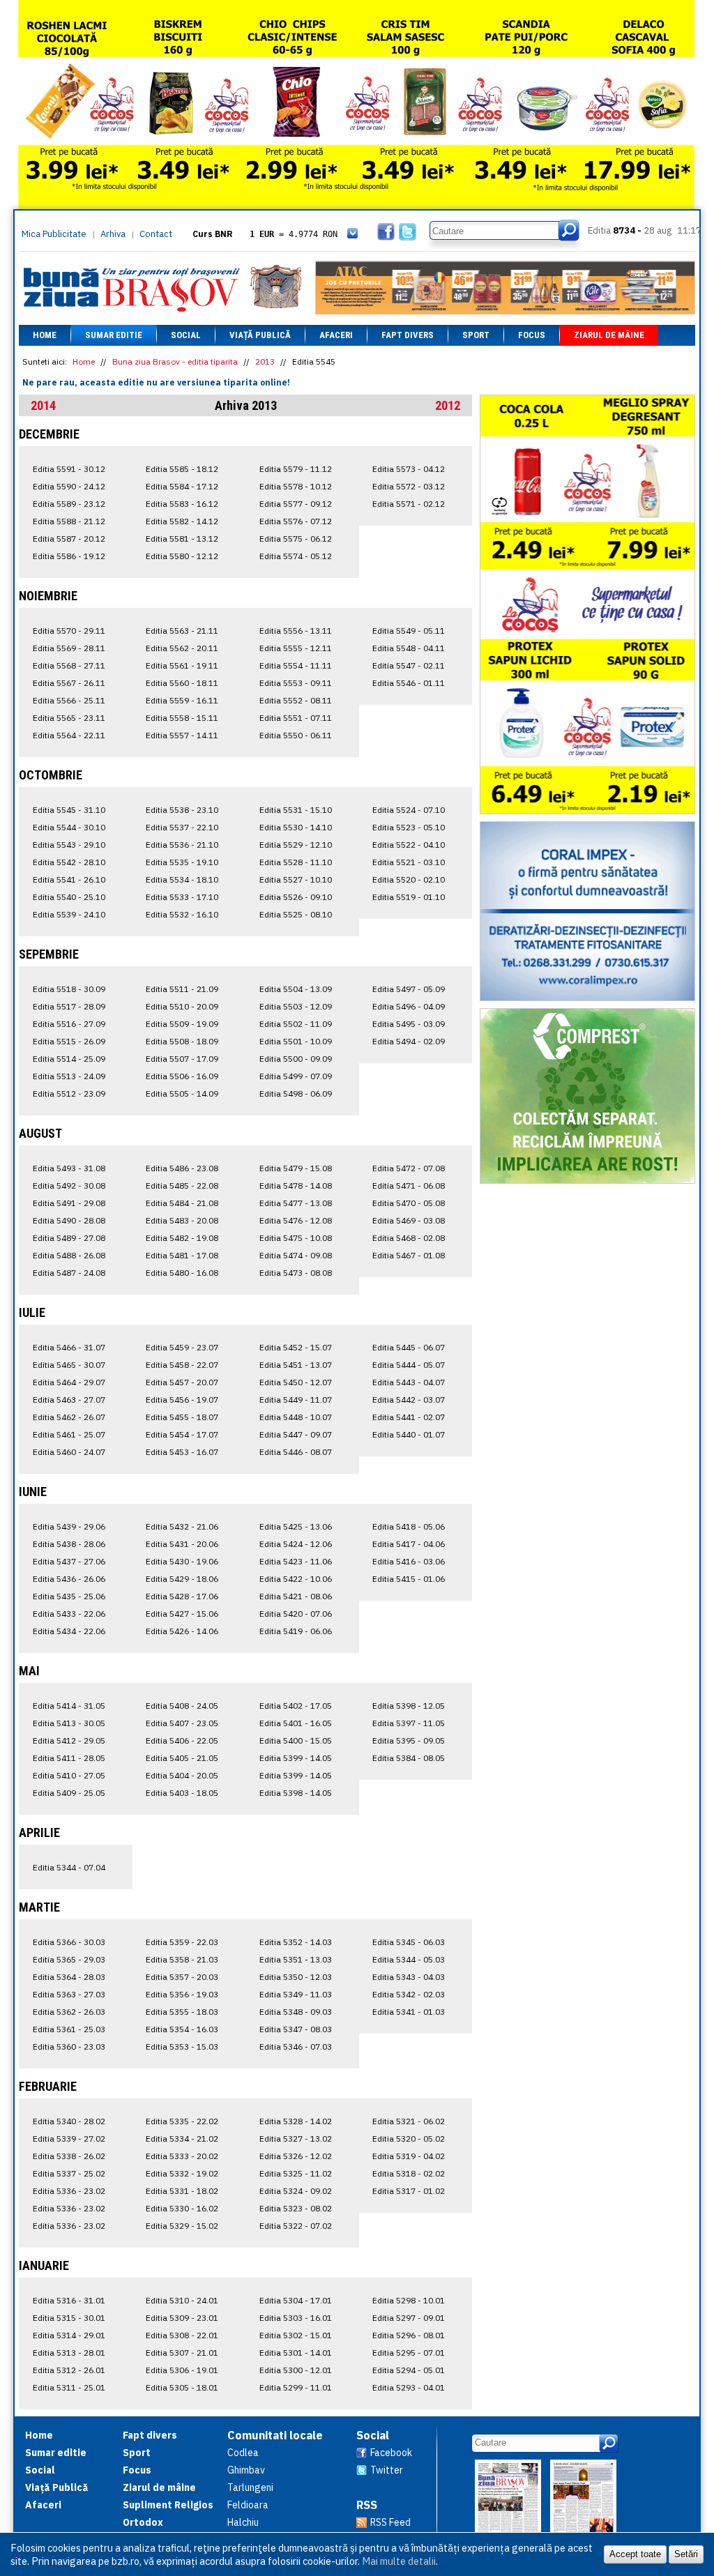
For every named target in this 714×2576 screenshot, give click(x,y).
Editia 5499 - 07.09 (296, 1076)
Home (45, 335)
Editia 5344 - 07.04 (69, 1867)
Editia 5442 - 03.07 (409, 1400)
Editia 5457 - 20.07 (182, 1382)
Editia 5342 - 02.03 (409, 1994)
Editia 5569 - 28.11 (69, 648)
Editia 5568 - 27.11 (69, 665)
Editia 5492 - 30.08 (69, 1186)
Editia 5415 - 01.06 (409, 1579)
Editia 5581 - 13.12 (182, 539)
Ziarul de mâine (609, 335)
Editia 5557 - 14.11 (182, 735)
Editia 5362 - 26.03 (69, 2012)
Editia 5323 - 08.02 (296, 2208)
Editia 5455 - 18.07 (182, 1417)
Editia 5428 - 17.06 (182, 1596)
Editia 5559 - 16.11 (182, 700)
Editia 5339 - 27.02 (69, 2139)
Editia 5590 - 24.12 (69, 486)
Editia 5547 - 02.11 (409, 665)
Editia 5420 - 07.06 (296, 1614)
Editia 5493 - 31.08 (69, 1168)
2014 (43, 405)
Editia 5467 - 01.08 (409, 1255)
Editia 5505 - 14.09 (182, 1093)
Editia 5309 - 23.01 (182, 2318)
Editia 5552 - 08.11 (296, 700)
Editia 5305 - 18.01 (182, 2387)
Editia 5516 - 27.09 (69, 1024)
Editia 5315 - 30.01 (69, 2318)
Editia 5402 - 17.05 (296, 1706)
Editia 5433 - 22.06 (69, 1614)
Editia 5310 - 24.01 (182, 2300)
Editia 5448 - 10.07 (296, 1417)
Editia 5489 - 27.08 (69, 1238)
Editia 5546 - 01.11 (409, 683)
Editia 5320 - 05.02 (409, 2139)
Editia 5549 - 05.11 (409, 631)
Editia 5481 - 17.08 (182, 1255)
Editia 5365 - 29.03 (69, 1959)
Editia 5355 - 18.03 (182, 2012)
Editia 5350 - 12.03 (296, 1977)
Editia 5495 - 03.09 (409, 1024)
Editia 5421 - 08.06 (296, 1596)
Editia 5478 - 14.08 (296, 1186)
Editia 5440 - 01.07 (409, 1434)
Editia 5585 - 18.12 (182, 469)
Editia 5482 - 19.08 (182, 1238)
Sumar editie (114, 335)
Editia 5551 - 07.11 (296, 718)
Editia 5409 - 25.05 (69, 1793)
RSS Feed (390, 2522)
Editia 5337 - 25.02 (69, 2173)
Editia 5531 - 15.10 (296, 810)
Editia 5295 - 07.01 (409, 2353)
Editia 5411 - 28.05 (69, 1758)
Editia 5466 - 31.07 (69, 1347)
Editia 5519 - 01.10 (409, 897)
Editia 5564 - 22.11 (69, 735)
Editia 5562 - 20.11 (182, 648)
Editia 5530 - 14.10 (296, 827)
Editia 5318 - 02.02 (409, 2173)
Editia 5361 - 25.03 (69, 2029)
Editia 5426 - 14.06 (182, 1631)
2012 (448, 405)
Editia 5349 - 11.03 (296, 1994)
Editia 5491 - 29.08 (69, 1203)
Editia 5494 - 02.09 (409, 1041)
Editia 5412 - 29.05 (69, 1740)
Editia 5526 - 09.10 (296, 897)
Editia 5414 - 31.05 (69, 1706)
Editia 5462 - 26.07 (69, 1417)
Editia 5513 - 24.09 (69, 1076)
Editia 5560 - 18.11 (182, 683)
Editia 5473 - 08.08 (296, 1273)
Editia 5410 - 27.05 (69, 1775)
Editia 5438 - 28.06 (69, 1544)
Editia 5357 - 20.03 (182, 1977)
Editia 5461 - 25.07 (69, 1434)
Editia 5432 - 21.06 (182, 1526)
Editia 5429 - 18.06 (182, 1579)
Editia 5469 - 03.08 (409, 1220)
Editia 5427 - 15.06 (182, 1614)
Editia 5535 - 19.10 (182, 862)
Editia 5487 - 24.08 (69, 1273)
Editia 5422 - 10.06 (296, 1579)
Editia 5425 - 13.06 (296, 1526)
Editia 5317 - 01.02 (409, 2191)
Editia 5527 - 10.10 (296, 879)
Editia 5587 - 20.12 (69, 539)
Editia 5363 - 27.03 (69, 1994)
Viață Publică (260, 335)
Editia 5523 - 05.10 (409, 827)
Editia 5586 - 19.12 (69, 556)
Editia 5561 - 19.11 (182, 665)
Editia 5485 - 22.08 (182, 1186)
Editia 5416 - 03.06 (409, 1561)
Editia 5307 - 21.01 (182, 2353)
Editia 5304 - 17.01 (296, 2300)
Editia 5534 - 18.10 (182, 879)
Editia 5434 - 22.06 (69, 1631)
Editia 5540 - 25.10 (69, 897)
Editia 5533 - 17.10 (182, 897)
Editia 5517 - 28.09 (69, 1006)
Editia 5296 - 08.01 (409, 2335)
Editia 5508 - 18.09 (182, 1041)
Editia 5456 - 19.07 (182, 1400)
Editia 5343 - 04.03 (409, 1977)
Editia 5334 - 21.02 (182, 2139)
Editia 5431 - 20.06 (182, 1544)
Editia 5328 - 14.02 (296, 2121)
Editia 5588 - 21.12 (69, 521)
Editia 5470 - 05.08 (409, 1203)
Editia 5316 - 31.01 (69, 2300)
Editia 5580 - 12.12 (182, 556)
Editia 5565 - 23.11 (69, 718)
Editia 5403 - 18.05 (182, 1793)
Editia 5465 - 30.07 (69, 1365)
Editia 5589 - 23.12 (69, 504)
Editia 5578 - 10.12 (296, 486)
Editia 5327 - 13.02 (296, 2139)
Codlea (243, 2453)
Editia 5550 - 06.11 (296, 735)
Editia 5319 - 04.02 (409, 2156)
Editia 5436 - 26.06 (69, 1579)
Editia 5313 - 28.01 (69, 2353)
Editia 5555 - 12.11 (296, 648)
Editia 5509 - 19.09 (182, 1024)
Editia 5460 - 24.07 (69, 1452)
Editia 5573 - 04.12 (409, 469)
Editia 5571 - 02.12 (409, 504)
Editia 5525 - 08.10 (296, 914)
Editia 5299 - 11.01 (296, 2387)
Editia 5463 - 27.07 (69, 1400)
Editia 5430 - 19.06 (182, 1561)
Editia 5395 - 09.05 (409, 1740)
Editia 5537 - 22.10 (182, 827)
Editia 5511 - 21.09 (182, 989)
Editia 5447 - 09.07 (296, 1434)
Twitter (387, 2470)
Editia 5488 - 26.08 (69, 1255)
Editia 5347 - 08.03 (296, 2029)
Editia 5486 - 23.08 (182, 1168)
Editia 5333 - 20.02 (182, 2156)
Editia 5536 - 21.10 (182, 845)
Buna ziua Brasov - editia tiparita (175, 361)
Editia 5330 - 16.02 (182, 2208)
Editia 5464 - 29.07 (69, 1382)
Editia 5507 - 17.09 (182, 1059)
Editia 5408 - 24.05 (182, 1706)
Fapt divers (408, 335)
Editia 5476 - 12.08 (296, 1220)
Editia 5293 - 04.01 (409, 2387)
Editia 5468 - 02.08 (409, 1238)
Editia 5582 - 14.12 (182, 521)
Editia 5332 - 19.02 (182, 2173)
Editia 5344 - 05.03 (409, 1959)
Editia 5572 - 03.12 (409, 486)
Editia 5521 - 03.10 (409, 862)
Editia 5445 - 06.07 (409, 1347)
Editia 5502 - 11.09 (296, 1024)
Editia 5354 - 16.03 (182, 2029)
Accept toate (635, 2554)
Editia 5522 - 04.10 (409, 845)
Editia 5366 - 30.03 (69, 1942)
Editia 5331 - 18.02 (182, 2191)
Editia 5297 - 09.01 (409, 2318)
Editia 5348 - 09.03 (296, 2012)
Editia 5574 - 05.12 (296, 556)
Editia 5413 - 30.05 (69, 1723)
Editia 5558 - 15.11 (182, 718)
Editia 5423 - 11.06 (296, 1561)
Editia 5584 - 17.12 (182, 486)
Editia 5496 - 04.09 (409, 1006)
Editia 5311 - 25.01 (69, 2387)
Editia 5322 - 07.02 (296, 2226)
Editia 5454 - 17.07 (182, 1434)
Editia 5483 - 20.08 (182, 1220)
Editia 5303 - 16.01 (296, 2318)
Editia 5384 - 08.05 (409, 1758)
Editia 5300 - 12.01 (296, 2370)
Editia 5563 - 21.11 (182, 631)
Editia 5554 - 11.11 (296, 665)
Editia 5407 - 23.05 (182, 1723)
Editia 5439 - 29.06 (69, 1526)
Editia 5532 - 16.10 (182, 914)
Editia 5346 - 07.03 (296, 2047)
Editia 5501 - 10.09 (296, 1041)
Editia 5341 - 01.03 (409, 2012)
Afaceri (336, 335)
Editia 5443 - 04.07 (409, 1382)
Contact (156, 234)
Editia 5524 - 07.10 (409, 810)
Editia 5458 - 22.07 (182, 1365)
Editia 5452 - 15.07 (296, 1347)
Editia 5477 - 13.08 (296, 1203)
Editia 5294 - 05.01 (409, 2370)
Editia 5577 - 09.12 (296, 504)
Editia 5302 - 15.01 (296, 2335)
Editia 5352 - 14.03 (296, 1942)
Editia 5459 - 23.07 (182, 1347)
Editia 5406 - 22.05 (182, 1740)
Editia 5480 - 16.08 (182, 1273)
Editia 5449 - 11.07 (296, 1400)
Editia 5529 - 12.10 (296, 845)
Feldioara (248, 2505)
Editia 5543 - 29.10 (69, 845)
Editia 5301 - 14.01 (296, 2353)
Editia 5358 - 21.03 (182, 1959)
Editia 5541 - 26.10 (69, 879)
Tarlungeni (250, 2487)
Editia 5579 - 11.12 (296, 469)
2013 (265, 361)
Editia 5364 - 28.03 (69, 1977)
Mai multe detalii (399, 2561)
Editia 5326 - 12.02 (296, 2156)
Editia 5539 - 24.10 (69, 914)
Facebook (391, 2453)
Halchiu (243, 2522)
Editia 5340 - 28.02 (69, 2121)
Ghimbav (246, 2470)
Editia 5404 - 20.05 (182, 1775)
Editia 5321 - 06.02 (409, 2121)
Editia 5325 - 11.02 (296, 2173)
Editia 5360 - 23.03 (69, 2047)
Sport (476, 335)
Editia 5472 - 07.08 (409, 1168)
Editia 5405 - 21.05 (182, 1758)
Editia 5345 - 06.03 (409, 1942)
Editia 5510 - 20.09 (182, 1006)
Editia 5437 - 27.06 (69, 1561)
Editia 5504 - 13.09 (296, 989)
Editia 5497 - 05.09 (409, 989)
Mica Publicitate (54, 234)
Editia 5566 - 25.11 (69, 700)
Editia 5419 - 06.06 (296, 1631)
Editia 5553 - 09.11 (296, 683)
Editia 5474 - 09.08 (296, 1255)
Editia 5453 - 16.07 (182, 1452)
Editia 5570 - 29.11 (69, 631)
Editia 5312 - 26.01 (69, 2370)
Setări (686, 2554)
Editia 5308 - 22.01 (182, 2335)
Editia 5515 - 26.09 (69, 1041)
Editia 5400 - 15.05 (296, 1740)
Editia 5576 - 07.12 (296, 521)
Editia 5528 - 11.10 (296, 862)
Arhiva (113, 234)
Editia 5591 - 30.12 (69, 469)
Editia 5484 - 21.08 (182, 1203)
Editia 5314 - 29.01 (69, 2335)
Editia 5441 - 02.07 (409, 1417)
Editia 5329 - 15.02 (182, 2226)
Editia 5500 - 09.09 (296, 1059)
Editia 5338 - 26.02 (69, 2156)
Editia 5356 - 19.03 (182, 1994)
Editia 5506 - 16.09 (182, 1076)
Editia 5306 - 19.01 (182, 2370)
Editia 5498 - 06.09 (296, 1093)
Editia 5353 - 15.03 (182, 2047)
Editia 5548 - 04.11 (409, 648)
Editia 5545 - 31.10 (69, 810)
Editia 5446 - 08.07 (296, 1452)
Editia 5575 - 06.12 (296, 539)
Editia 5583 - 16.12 (182, 504)
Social (186, 335)
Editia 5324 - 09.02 (296, 2191)
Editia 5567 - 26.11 (69, 683)
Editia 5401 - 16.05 (296, 1723)
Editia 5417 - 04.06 (409, 1544)
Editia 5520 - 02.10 (409, 879)
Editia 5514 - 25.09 (69, 1059)
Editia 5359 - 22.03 (182, 1942)
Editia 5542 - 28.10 (69, 862)
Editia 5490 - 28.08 (69, 1220)
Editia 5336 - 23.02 (69, 2191)
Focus (532, 335)
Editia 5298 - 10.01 (409, 2300)
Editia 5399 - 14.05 (296, 1758)
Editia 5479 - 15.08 (296, 1168)
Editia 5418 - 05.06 (409, 1526)
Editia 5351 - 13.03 (296, 1959)
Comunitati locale (275, 2435)
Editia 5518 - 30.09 (69, 989)
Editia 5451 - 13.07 (296, 1365)
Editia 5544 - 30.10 (69, 827)
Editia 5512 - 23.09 (69, 1093)
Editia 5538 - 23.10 (182, 810)
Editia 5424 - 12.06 (296, 1544)
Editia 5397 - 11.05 (409, 1723)
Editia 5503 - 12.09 (296, 1006)
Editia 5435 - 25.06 (69, 1596)
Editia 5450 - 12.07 (296, 1382)
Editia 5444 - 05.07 (409, 1365)
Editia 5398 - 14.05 (296, 1793)
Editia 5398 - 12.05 (409, 1706)
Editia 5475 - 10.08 (296, 1238)
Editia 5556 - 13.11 (296, 631)
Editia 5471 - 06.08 (409, 1186)
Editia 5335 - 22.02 (182, 2121)
